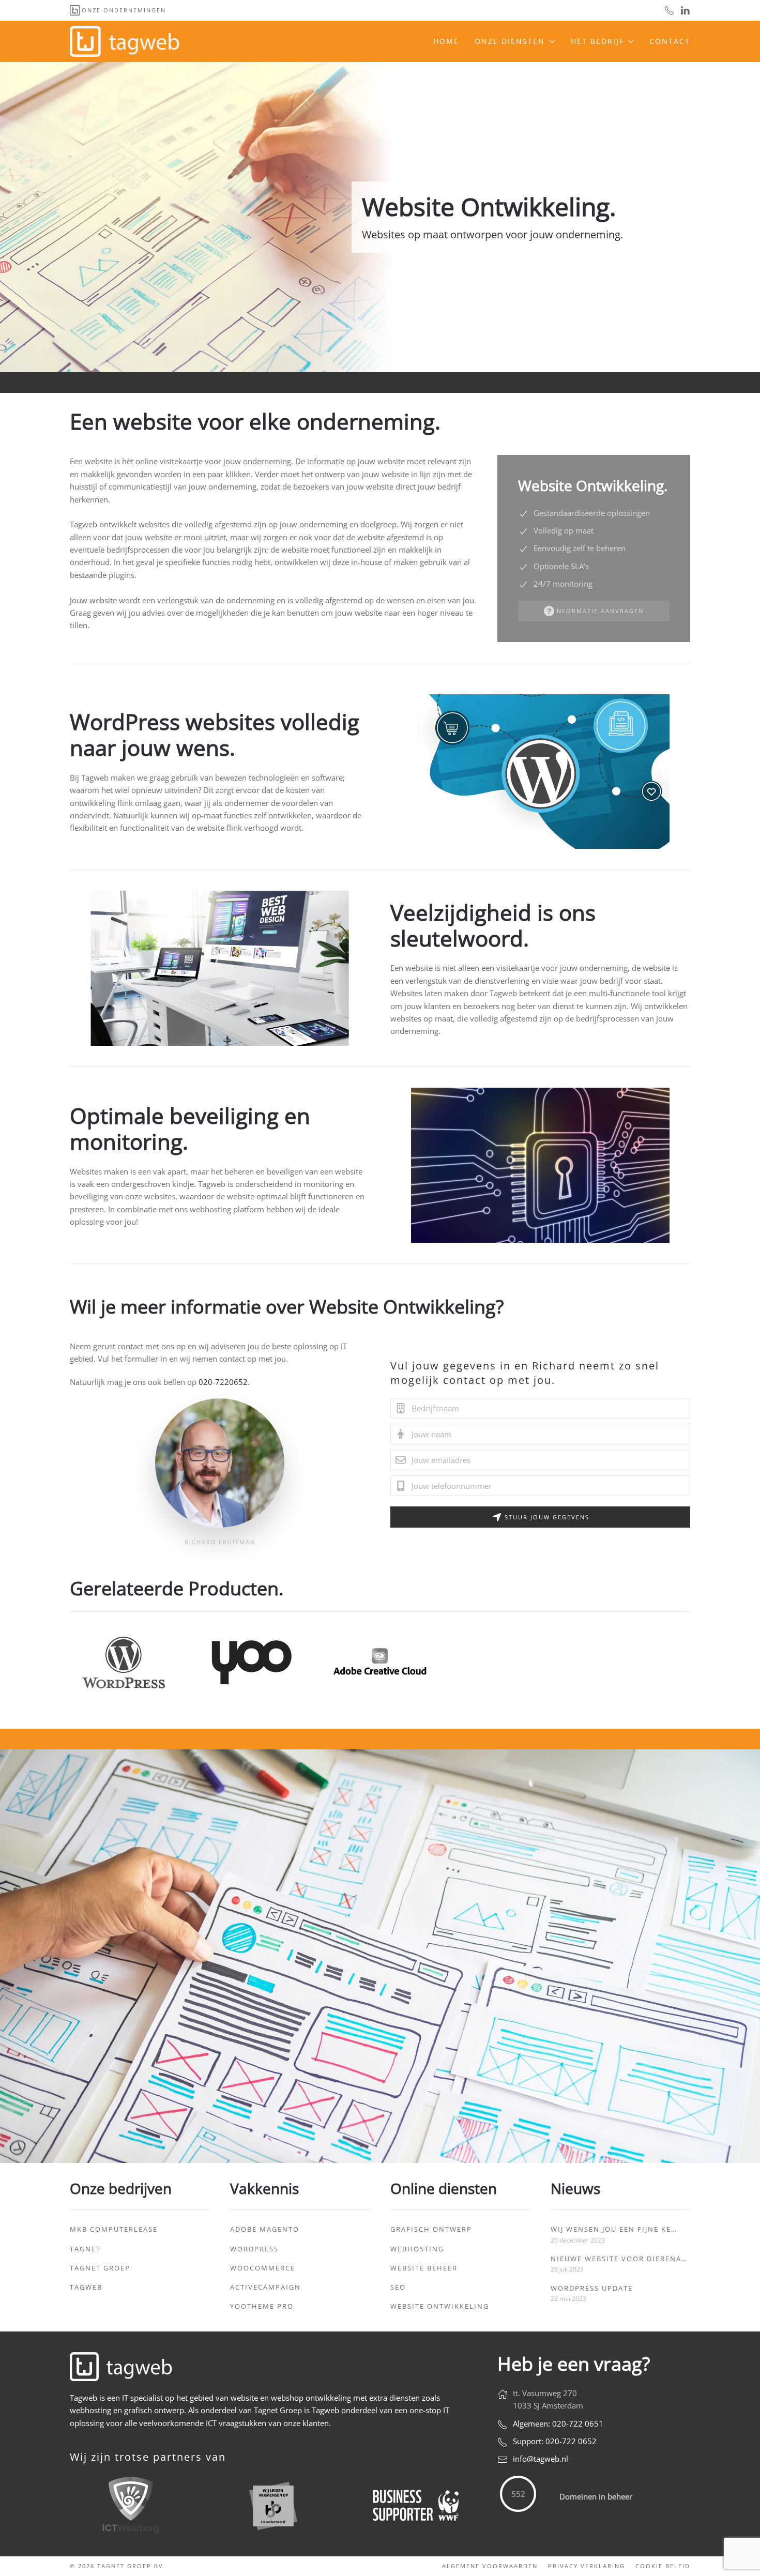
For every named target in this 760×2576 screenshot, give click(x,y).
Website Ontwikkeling (440, 2306)
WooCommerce (263, 2268)
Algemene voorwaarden (490, 2566)
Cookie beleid (663, 2566)
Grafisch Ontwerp (431, 2229)
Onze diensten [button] (510, 41)
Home (446, 41)
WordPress (254, 2249)
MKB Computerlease (114, 2229)
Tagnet (85, 2249)
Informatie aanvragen (599, 611)
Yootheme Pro (262, 2306)
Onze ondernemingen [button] (124, 10)
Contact (670, 41)
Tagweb (86, 2287)
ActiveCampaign (265, 2287)
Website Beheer (424, 2268)
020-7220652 (223, 1382)
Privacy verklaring (587, 2566)
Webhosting (417, 2249)
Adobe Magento (265, 2229)
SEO (398, 2287)
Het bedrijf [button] (597, 41)
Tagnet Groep (100, 2268)
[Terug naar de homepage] (126, 41)
